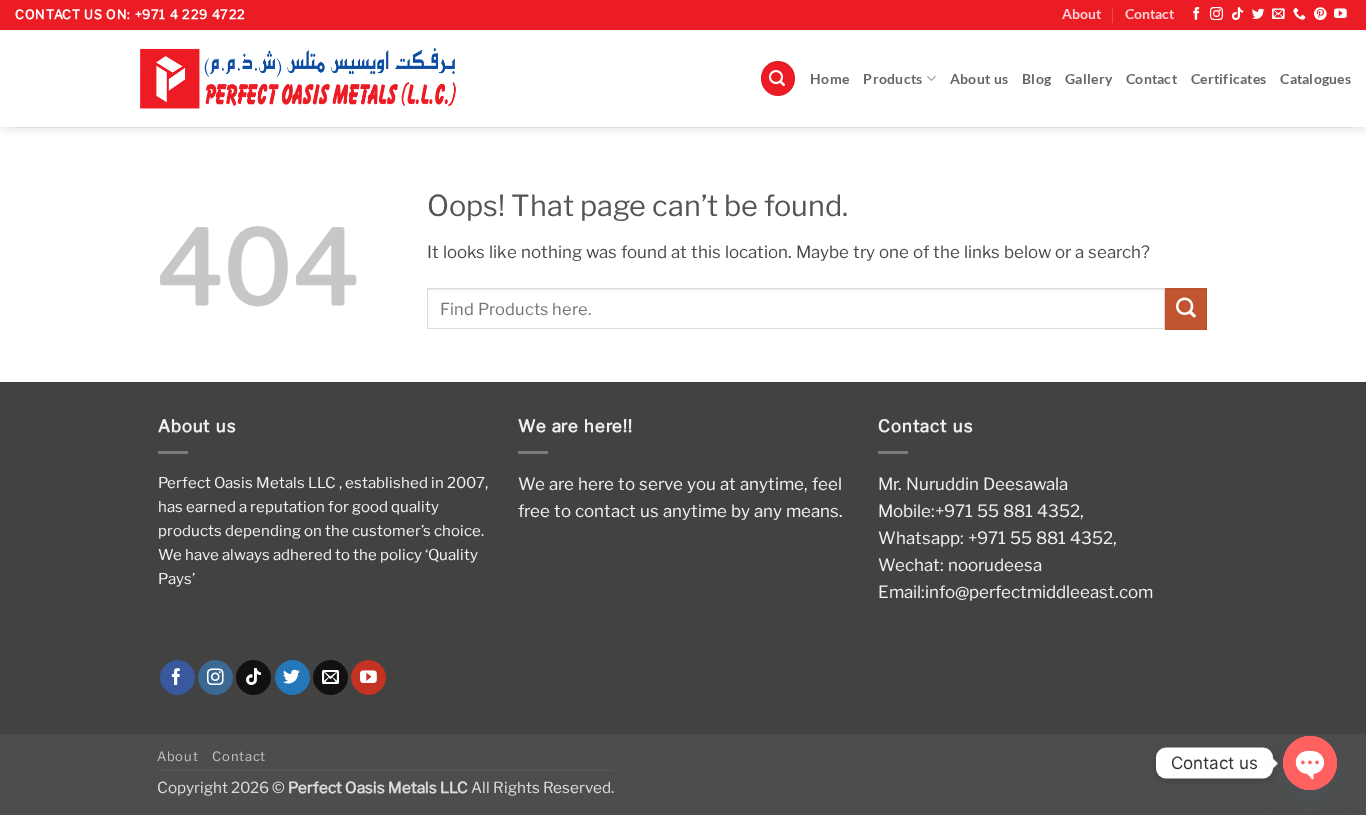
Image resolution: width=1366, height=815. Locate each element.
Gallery (1088, 79)
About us (979, 79)
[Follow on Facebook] (1196, 14)
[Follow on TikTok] (1237, 14)
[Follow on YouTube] (1340, 14)
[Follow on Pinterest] (1320, 14)
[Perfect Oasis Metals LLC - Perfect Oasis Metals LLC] (308, 78)
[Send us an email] (1278, 14)
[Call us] (1299, 14)
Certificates (1228, 79)
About (1081, 14)
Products (892, 79)
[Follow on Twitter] (1258, 14)
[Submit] (1186, 308)
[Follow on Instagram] (1216, 14)
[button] (778, 78)
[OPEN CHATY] (1310, 763)
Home (829, 79)
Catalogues (1315, 79)
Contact (1149, 14)
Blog (1036, 79)
